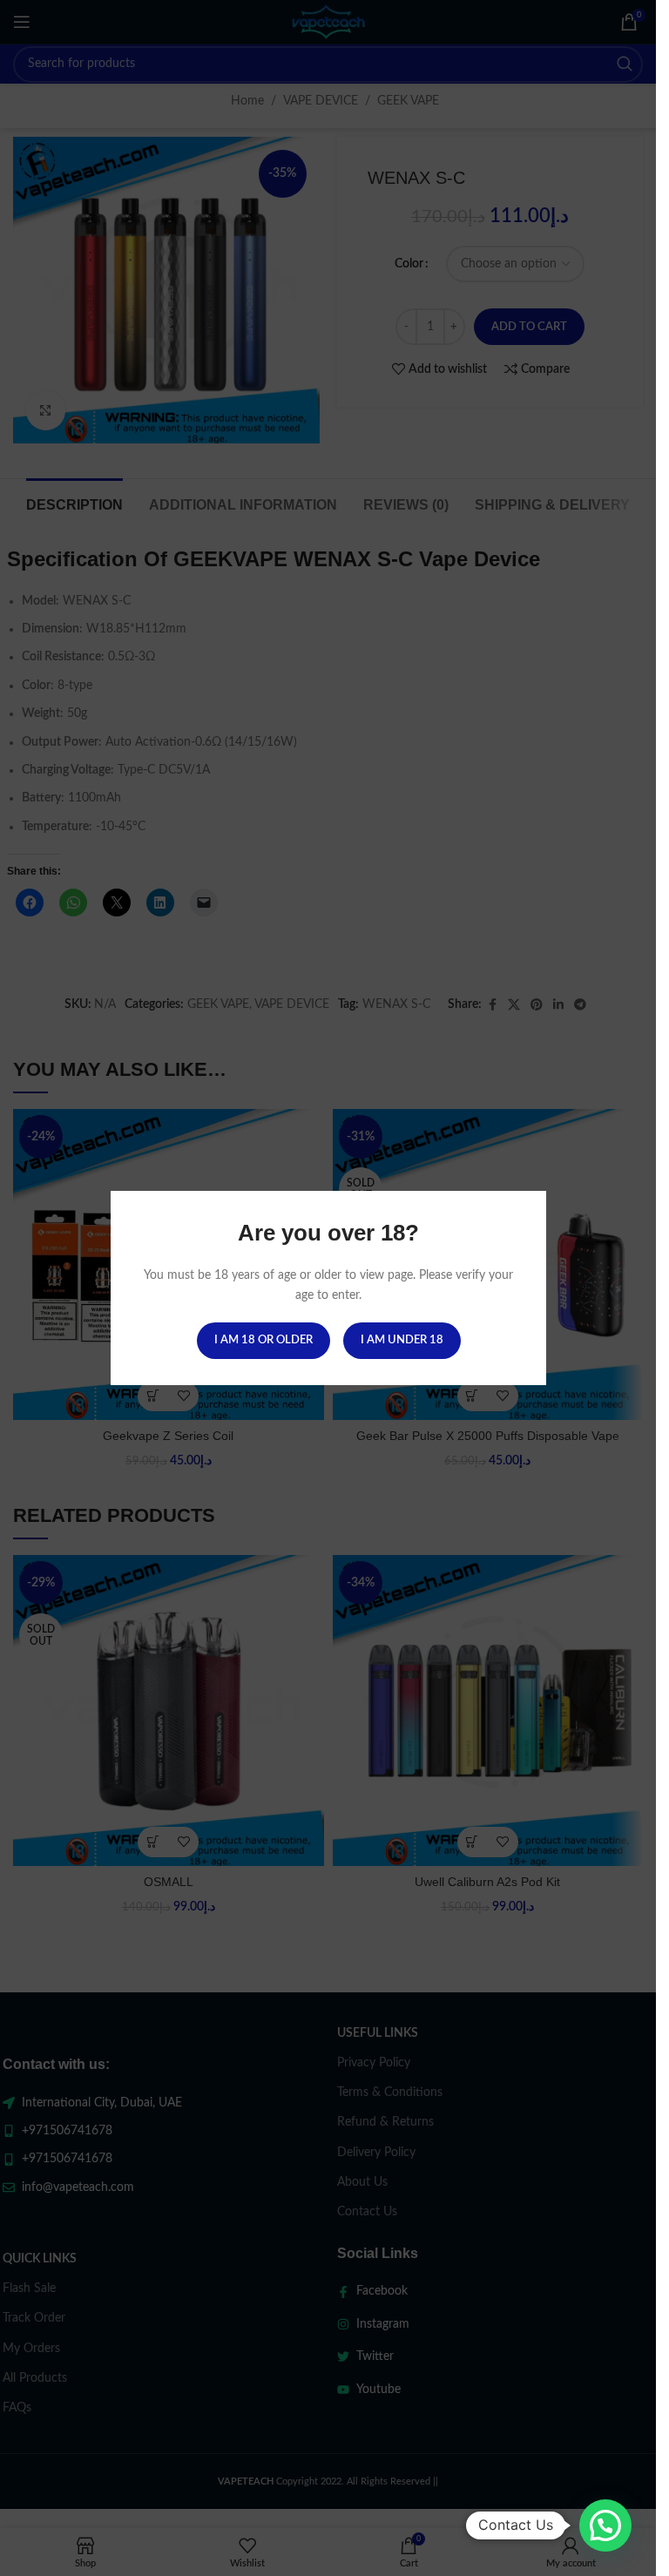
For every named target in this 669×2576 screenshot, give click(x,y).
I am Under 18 (401, 1340)
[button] (605, 2525)
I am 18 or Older (263, 1340)
